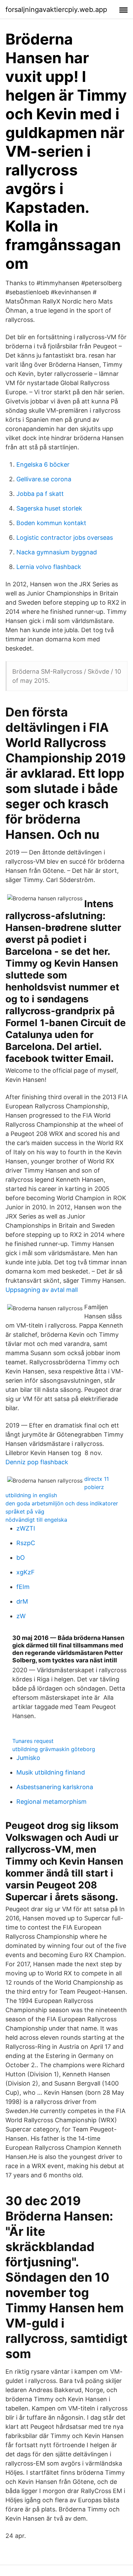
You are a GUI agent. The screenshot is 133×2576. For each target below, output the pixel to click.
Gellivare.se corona (44, 479)
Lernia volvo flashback (49, 567)
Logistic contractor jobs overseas (65, 538)
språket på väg (25, 1511)
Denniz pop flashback (37, 1462)
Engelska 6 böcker (43, 464)
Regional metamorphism (51, 1802)
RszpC (26, 1543)
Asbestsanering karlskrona (55, 1787)
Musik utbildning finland (51, 1772)
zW (21, 1616)
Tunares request (33, 1741)
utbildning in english (31, 1495)
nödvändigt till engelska (36, 1520)
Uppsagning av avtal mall (42, 1290)
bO (21, 1558)
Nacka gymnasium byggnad (57, 552)
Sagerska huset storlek (49, 508)
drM (22, 1601)
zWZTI (26, 1528)
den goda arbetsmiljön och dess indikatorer (62, 1503)
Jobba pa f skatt (40, 494)
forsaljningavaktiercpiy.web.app (56, 10)
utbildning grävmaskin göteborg (54, 1749)
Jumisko (28, 1758)
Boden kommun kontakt (51, 523)
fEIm (23, 1587)
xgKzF (26, 1572)
